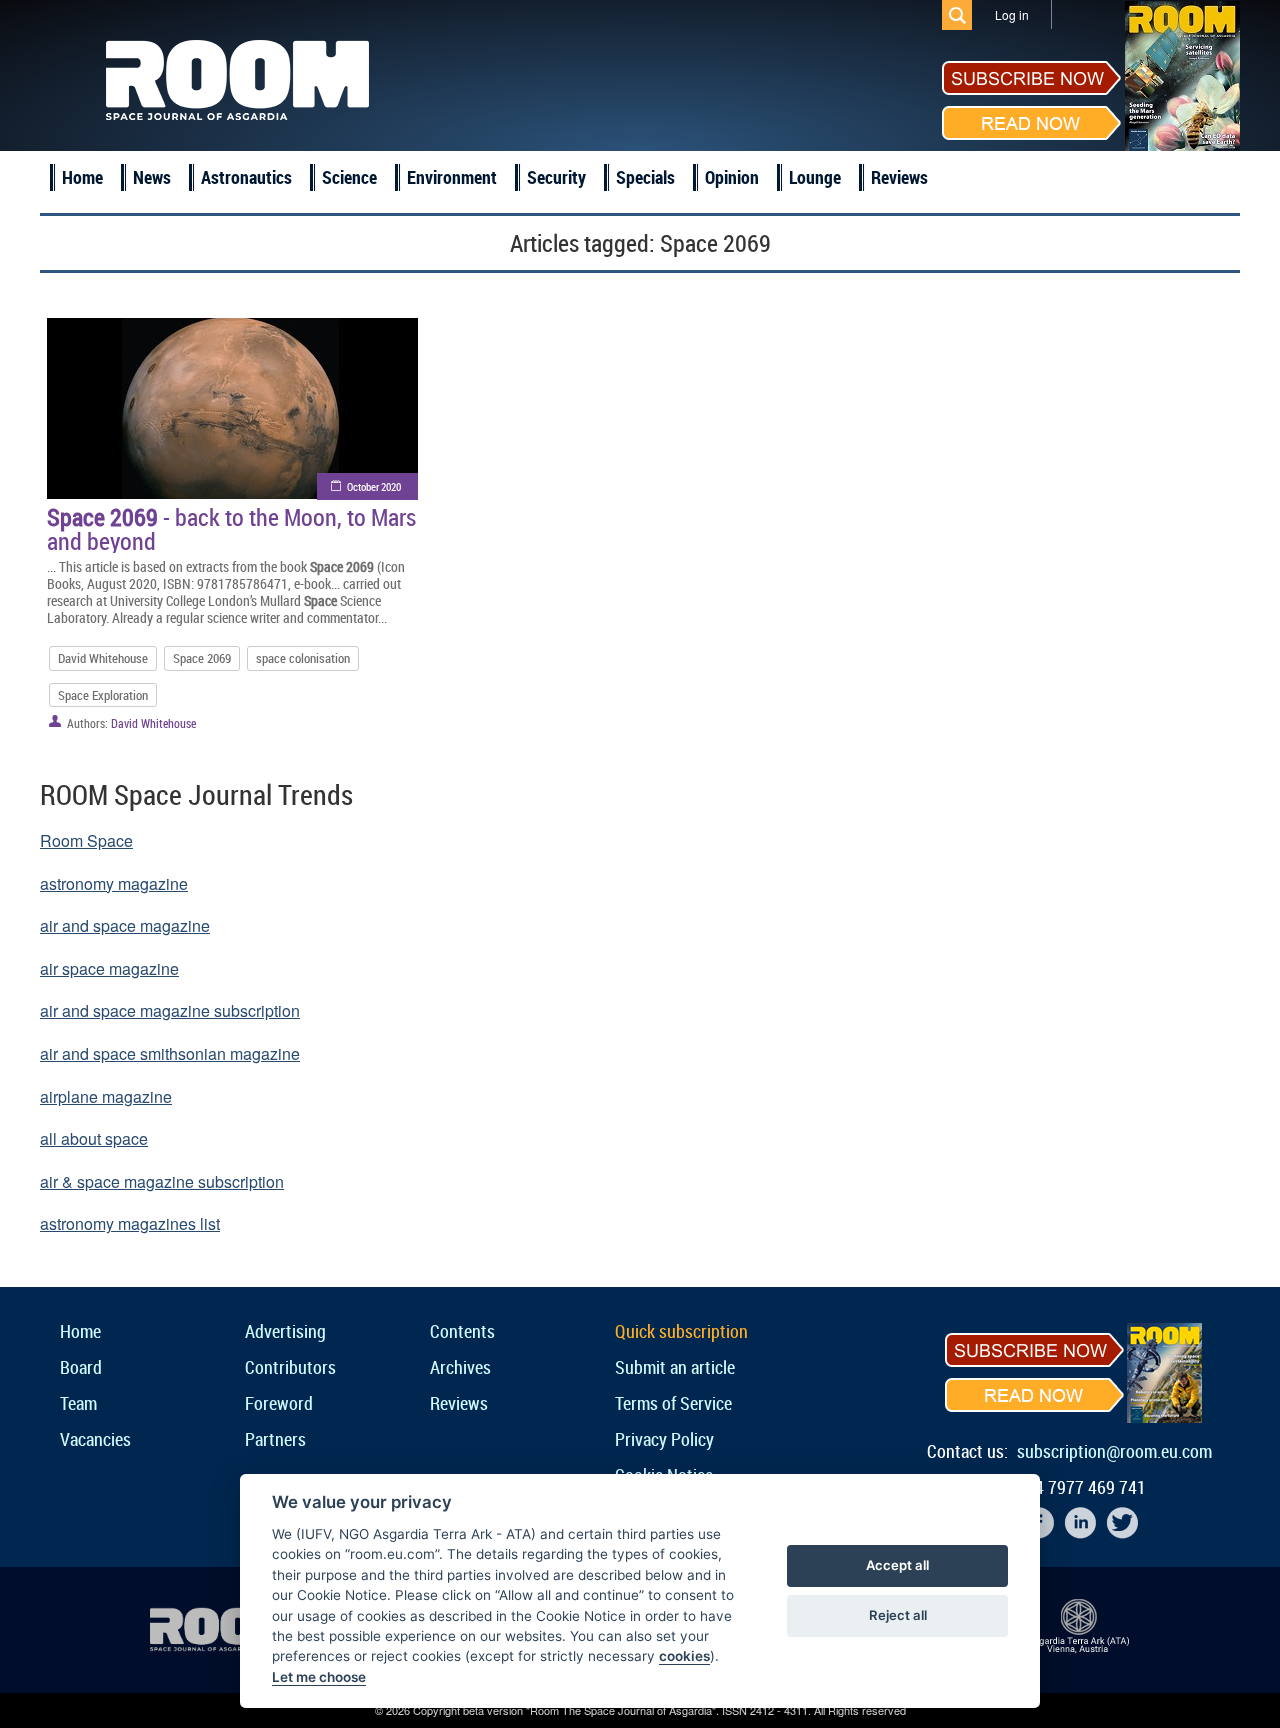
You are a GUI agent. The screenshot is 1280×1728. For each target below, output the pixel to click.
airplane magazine (106, 1096)
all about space (94, 1138)
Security (556, 177)
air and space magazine (125, 925)
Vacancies (95, 1439)
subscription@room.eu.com (1114, 1451)
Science (349, 177)
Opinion (732, 177)
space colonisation (303, 658)
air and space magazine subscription (170, 1010)
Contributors (290, 1367)
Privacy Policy (664, 1439)
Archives (460, 1367)
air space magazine (109, 968)
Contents (462, 1331)
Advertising (285, 1331)
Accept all (897, 1565)
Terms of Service (673, 1403)
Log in (1012, 14)
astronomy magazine (114, 883)
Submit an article (675, 1367)
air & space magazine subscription (162, 1181)
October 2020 (374, 486)
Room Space (86, 840)
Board (81, 1367)
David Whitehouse (103, 658)
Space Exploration (103, 695)
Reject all (898, 1615)
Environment (452, 177)
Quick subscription (681, 1331)
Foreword (279, 1403)
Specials (645, 177)
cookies (684, 1656)
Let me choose (319, 1677)
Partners (275, 1439)
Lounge (815, 177)
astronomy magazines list (130, 1223)
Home (82, 177)
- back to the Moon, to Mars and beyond (231, 529)
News (152, 177)
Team (78, 1403)
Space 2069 (202, 658)
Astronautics (246, 177)
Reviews (899, 177)
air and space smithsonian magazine (170, 1053)
